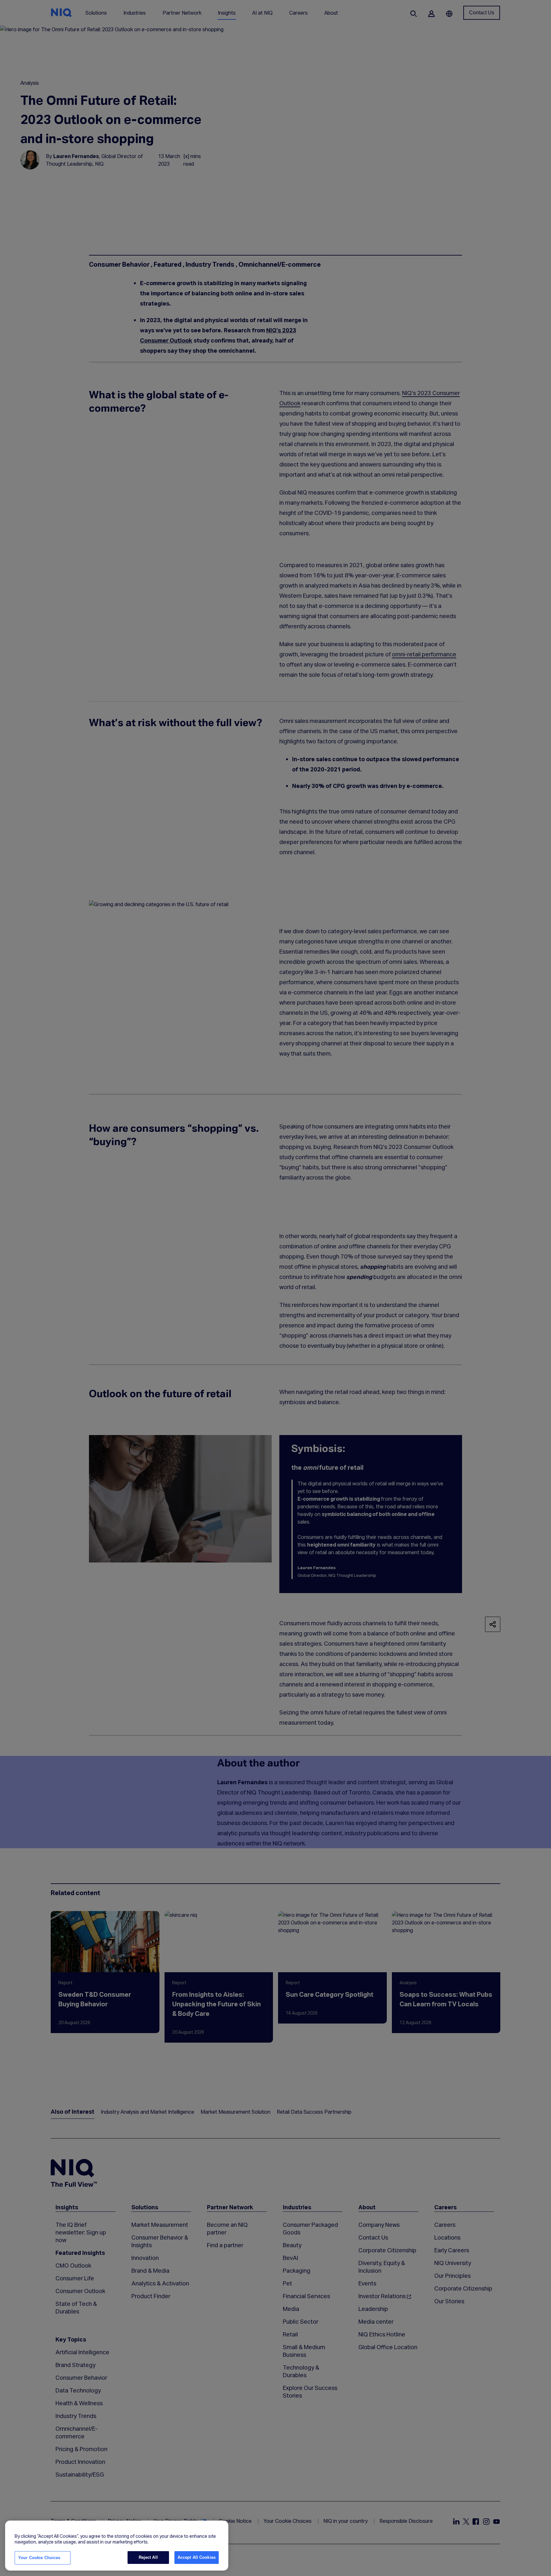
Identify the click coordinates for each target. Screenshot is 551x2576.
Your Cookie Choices (39, 2558)
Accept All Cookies (197, 2557)
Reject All (148, 2557)
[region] (117, 2546)
